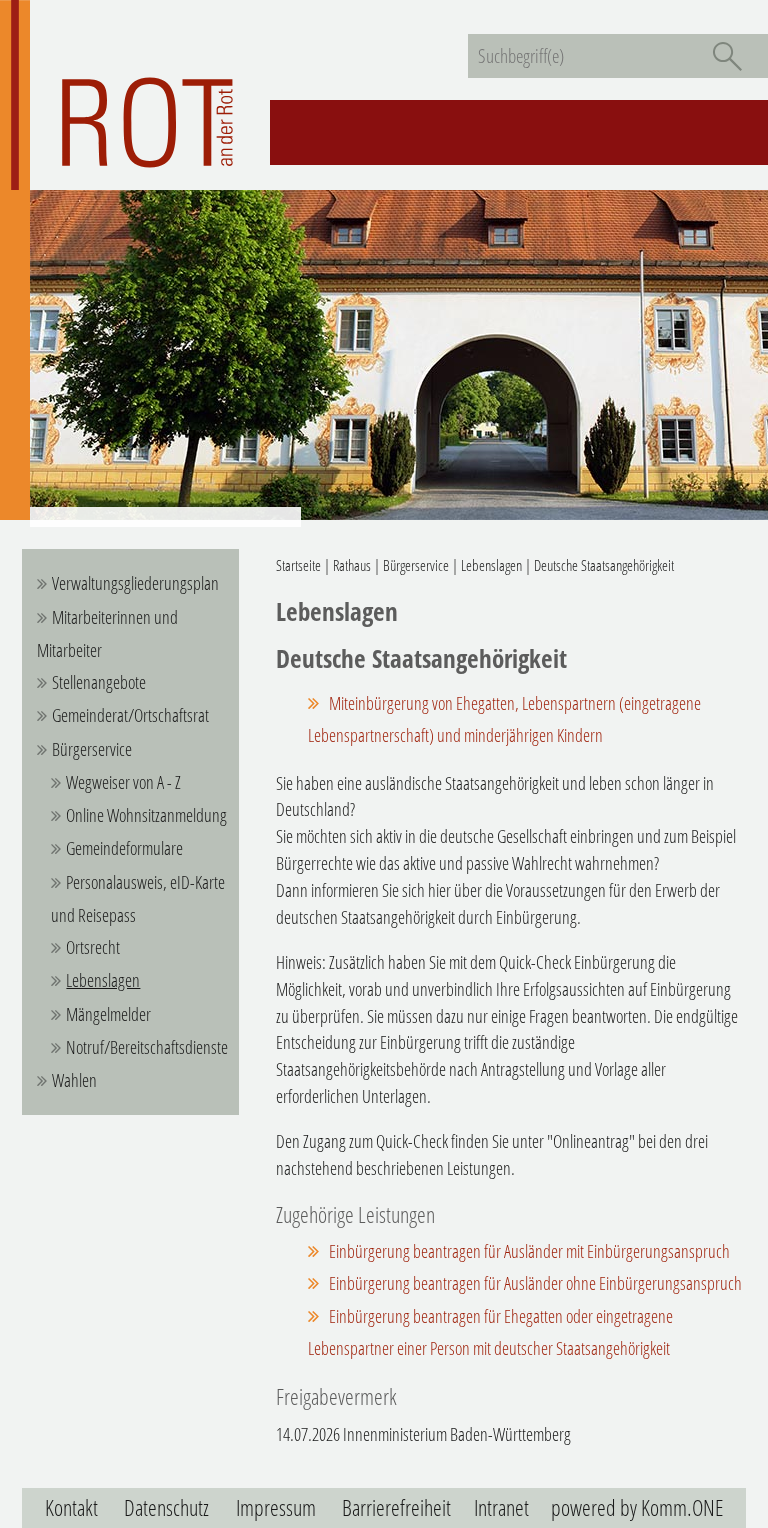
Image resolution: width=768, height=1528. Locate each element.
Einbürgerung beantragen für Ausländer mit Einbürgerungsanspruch (529, 1251)
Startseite (298, 565)
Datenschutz (166, 1507)
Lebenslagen (103, 980)
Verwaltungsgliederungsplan (135, 583)
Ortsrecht (93, 947)
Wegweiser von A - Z (123, 782)
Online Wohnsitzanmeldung (146, 815)
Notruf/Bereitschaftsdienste (147, 1047)
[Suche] (727, 56)
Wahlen (74, 1080)
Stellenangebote (99, 682)
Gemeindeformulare (124, 848)
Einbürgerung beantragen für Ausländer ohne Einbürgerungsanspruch (535, 1283)
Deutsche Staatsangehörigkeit (604, 565)
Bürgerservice (92, 749)
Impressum (276, 1507)
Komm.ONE (682, 1507)
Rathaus (352, 565)
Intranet (501, 1507)
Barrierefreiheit (396, 1507)
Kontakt (71, 1507)
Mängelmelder (108, 1014)
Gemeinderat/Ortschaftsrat (130, 715)
